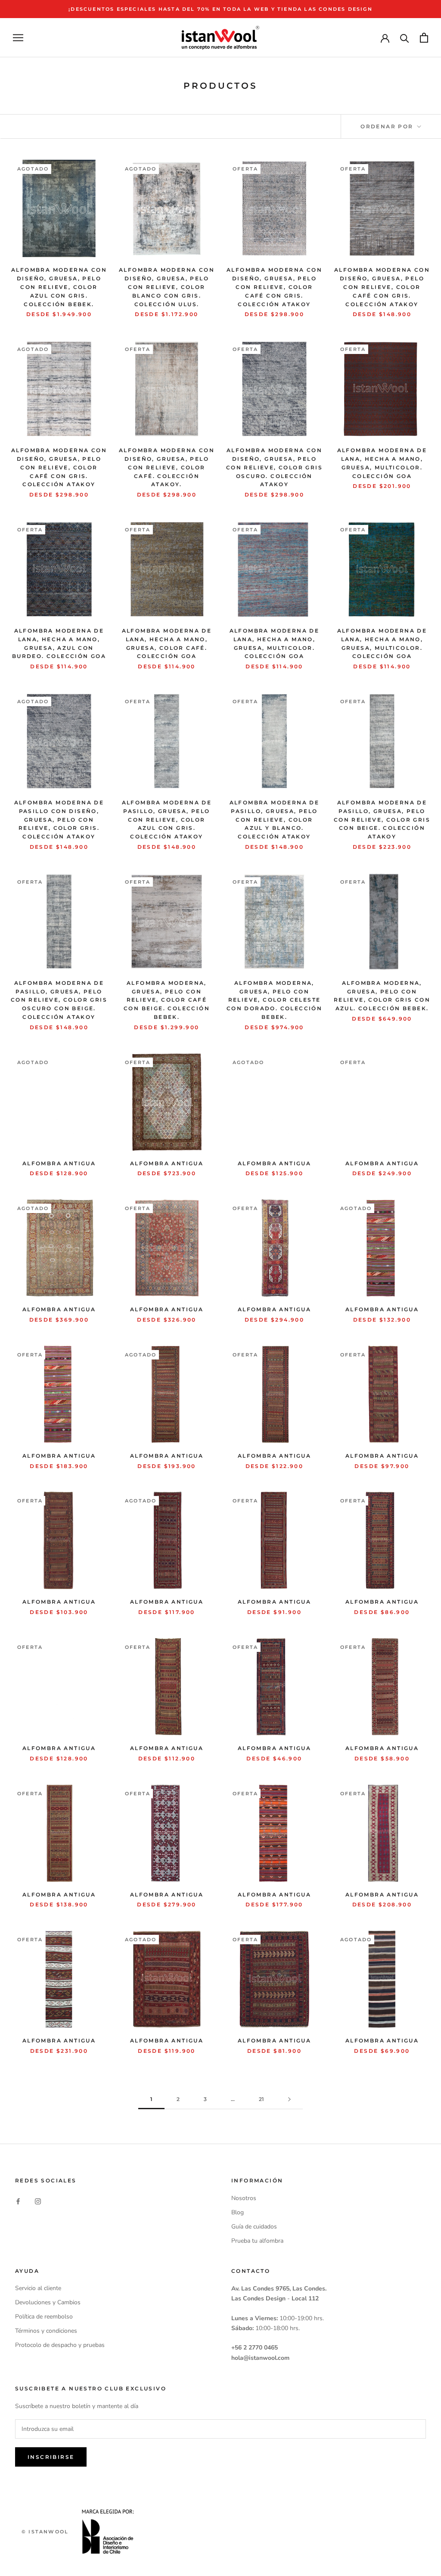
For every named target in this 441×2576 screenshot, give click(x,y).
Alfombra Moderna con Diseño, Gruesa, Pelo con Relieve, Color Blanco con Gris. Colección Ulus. (167, 287)
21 (261, 2099)
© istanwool (45, 2532)
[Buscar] (405, 38)
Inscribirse (51, 2457)
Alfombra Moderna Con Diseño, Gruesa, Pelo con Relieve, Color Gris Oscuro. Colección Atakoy (274, 467)
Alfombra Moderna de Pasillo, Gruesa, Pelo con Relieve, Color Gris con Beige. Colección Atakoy (382, 819)
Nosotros (244, 2198)
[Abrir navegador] (18, 38)
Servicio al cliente (38, 2288)
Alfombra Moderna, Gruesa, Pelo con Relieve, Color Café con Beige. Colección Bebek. (167, 1000)
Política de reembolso (44, 2317)
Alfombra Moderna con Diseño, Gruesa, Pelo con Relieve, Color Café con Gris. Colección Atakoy (274, 287)
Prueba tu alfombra (257, 2241)
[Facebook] (18, 2201)
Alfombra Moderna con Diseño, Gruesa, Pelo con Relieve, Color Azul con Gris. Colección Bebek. (59, 287)
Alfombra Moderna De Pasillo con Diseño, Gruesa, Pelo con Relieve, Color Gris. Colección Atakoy (59, 819)
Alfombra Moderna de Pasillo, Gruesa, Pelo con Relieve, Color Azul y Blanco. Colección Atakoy (275, 819)
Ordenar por (388, 126)
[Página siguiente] (289, 2100)
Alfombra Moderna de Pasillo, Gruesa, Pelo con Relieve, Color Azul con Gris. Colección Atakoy (167, 819)
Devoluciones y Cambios (48, 2302)
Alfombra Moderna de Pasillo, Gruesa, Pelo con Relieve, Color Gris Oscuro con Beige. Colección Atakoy (59, 1000)
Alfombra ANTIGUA (59, 1163)
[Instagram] (38, 2201)
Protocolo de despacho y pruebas (60, 2345)
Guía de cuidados (254, 2227)
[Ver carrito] (424, 38)
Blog (238, 2212)
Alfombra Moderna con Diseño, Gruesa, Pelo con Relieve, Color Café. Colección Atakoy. (167, 467)
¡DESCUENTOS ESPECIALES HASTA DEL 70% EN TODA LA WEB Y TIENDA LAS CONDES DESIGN (220, 9)
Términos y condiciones (46, 2331)
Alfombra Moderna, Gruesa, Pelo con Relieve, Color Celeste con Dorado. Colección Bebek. (274, 1000)
